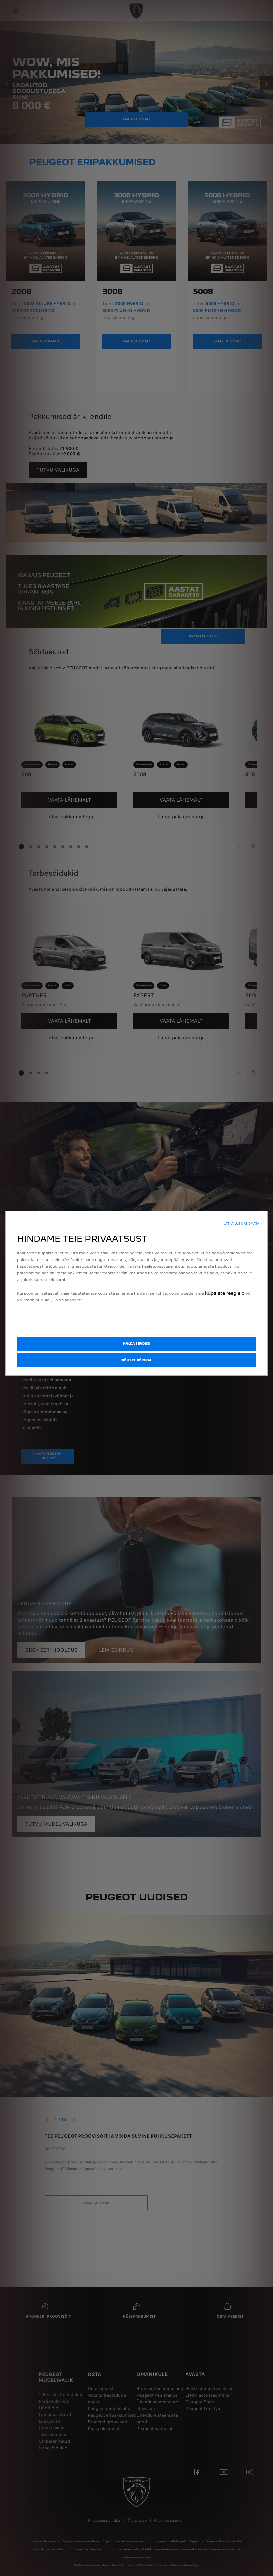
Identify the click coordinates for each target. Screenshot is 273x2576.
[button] (243, 1224)
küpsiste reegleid (225, 1293)
